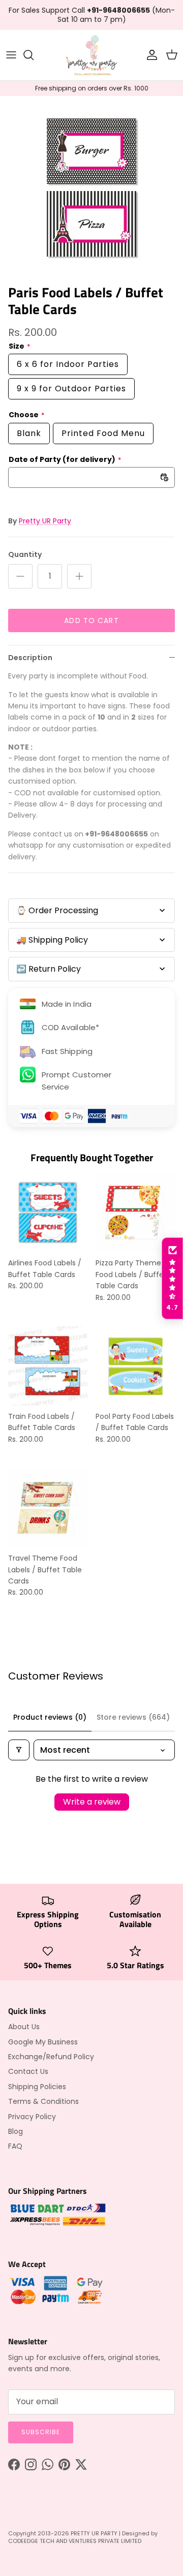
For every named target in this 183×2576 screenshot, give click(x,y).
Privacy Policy (32, 2117)
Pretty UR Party (45, 521)
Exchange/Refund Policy (51, 2057)
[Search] (34, 55)
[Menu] (11, 55)
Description (30, 658)
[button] (172, 1279)
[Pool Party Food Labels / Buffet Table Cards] (135, 1366)
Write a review (92, 1802)
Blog (16, 2131)
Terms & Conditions (43, 2101)
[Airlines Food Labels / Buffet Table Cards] (48, 1213)
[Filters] (19, 1750)
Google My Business (43, 2042)
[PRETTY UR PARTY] (91, 55)
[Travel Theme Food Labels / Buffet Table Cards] (48, 1508)
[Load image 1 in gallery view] (91, 188)
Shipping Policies (37, 2087)
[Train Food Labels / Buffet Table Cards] (48, 1366)
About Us (24, 2027)
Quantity (25, 555)
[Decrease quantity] (20, 576)
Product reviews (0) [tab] (50, 1717)
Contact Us (28, 2071)
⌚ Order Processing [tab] (57, 910)
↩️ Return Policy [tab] (49, 969)
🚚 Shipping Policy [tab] (52, 940)
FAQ (15, 2146)
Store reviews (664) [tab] (133, 1717)
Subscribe (41, 2432)
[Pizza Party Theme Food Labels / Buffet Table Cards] (135, 1213)
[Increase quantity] (79, 576)
